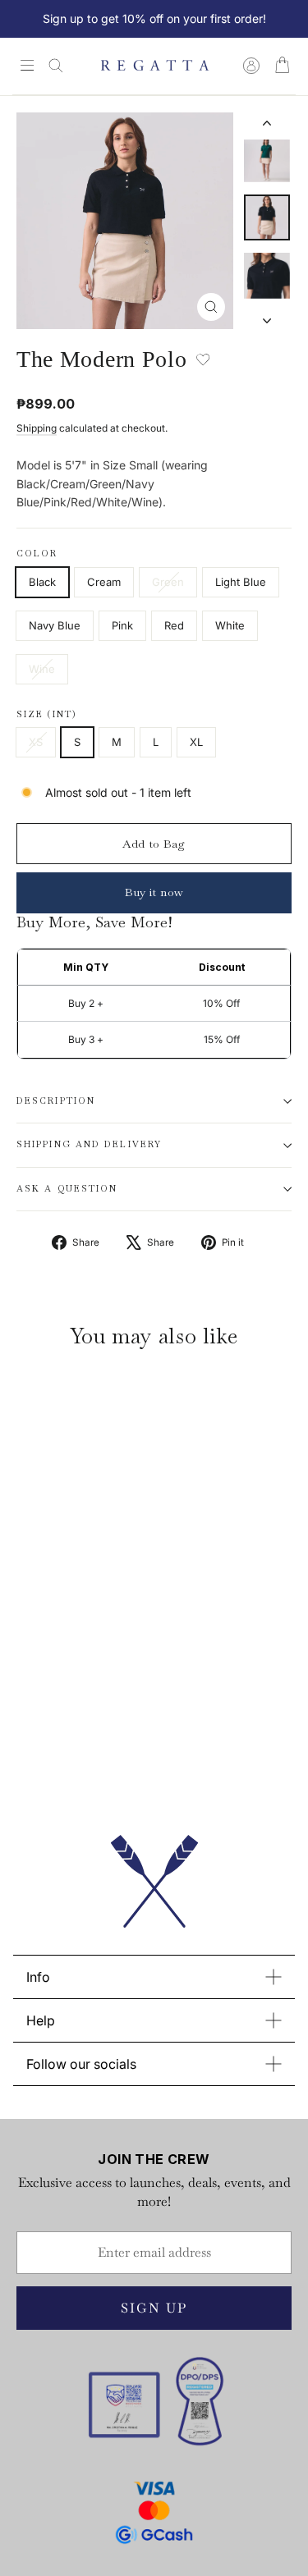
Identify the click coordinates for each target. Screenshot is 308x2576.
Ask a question (67, 1189)
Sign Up (154, 2308)
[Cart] (282, 66)
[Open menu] (27, 66)
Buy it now (154, 892)
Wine (42, 669)
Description (56, 1101)
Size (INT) (47, 715)
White (230, 625)
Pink (122, 625)
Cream (104, 582)
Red (174, 625)
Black (42, 582)
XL (196, 742)
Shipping (37, 428)
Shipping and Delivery (89, 1144)
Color (37, 554)
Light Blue (241, 582)
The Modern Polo (74, 1673)
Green (168, 582)
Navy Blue (55, 625)
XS (36, 742)
